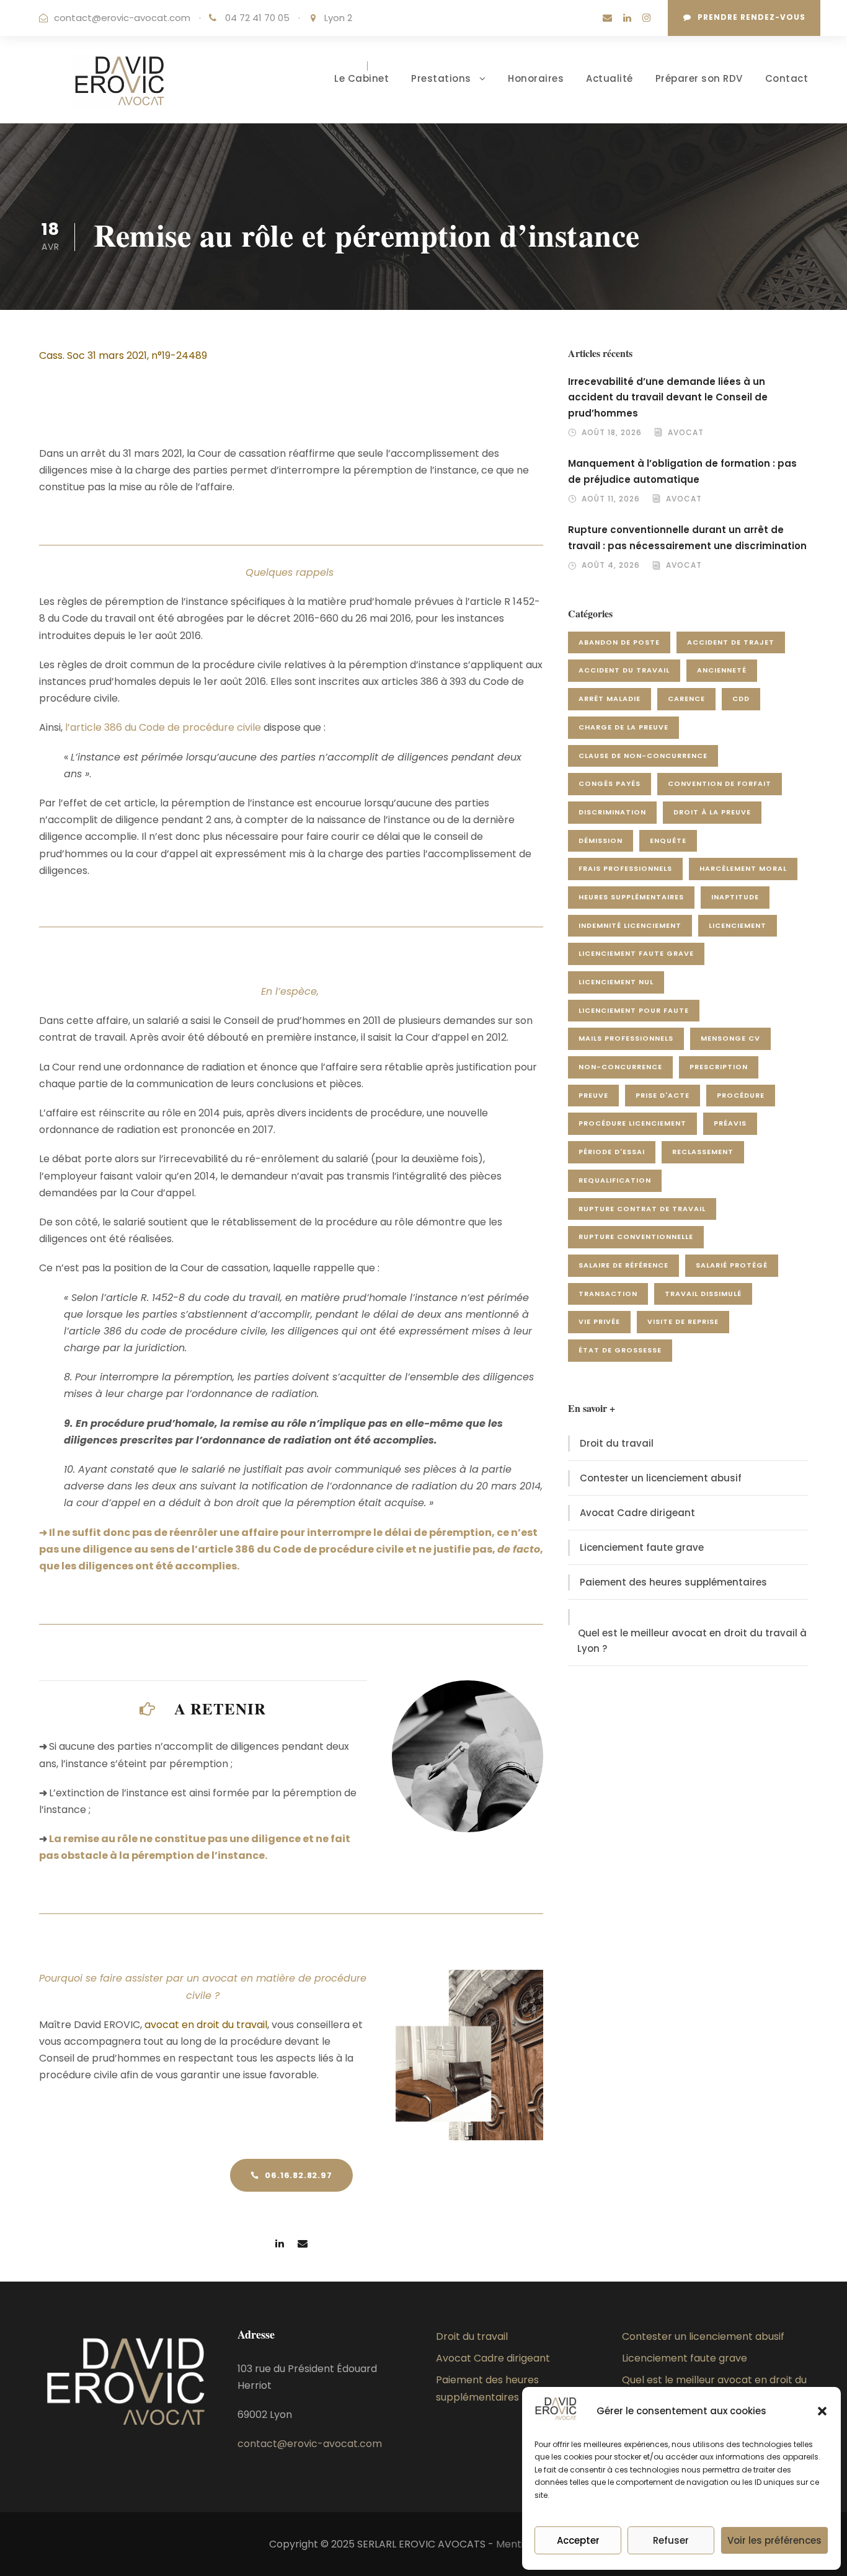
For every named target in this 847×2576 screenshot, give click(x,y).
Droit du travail (617, 1443)
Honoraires (536, 78)
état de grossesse (620, 1350)
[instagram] (646, 18)
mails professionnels (626, 1038)
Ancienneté (722, 670)
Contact (787, 78)
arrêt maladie (610, 699)
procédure (741, 1095)
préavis (730, 1123)
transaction (608, 1294)
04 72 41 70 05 (259, 18)
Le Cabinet (361, 78)
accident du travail (624, 670)
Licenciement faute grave (642, 1547)
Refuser (671, 2540)
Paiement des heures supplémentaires (673, 1582)
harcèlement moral (743, 868)
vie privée (599, 1321)
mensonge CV (730, 1038)
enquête (668, 840)
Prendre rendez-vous (752, 17)
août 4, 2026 (611, 565)
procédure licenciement (632, 1123)
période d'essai (612, 1152)
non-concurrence (620, 1067)
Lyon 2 (338, 18)
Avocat (686, 432)
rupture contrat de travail (642, 1209)
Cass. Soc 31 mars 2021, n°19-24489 (123, 355)
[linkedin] (627, 18)
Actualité (610, 78)
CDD (741, 699)
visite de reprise (683, 1321)
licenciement (738, 925)
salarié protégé (732, 1265)
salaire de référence (623, 1265)
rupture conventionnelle (636, 1237)
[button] (822, 2411)
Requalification (615, 1180)
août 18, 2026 (612, 432)
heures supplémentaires (631, 897)
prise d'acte (663, 1095)
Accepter (578, 2540)
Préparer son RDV (699, 78)
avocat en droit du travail (206, 2025)
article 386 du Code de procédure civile (166, 727)
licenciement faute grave (636, 953)
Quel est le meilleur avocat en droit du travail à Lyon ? (692, 1641)
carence (686, 699)
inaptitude (735, 897)
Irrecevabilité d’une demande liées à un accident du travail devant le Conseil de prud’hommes (668, 397)
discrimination (612, 812)
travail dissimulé (703, 1294)
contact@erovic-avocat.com (122, 18)
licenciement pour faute (634, 1010)
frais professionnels (625, 868)
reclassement (703, 1152)
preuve (593, 1095)
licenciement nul (616, 982)
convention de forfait (720, 783)
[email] (607, 18)
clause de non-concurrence (643, 756)
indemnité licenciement (630, 925)
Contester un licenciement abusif (661, 1478)
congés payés (610, 783)
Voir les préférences (774, 2540)
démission (601, 840)
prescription (719, 1067)
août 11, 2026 (611, 499)
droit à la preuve (712, 812)
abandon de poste (619, 642)
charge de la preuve (623, 727)
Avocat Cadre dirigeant (637, 1513)
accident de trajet (731, 642)
